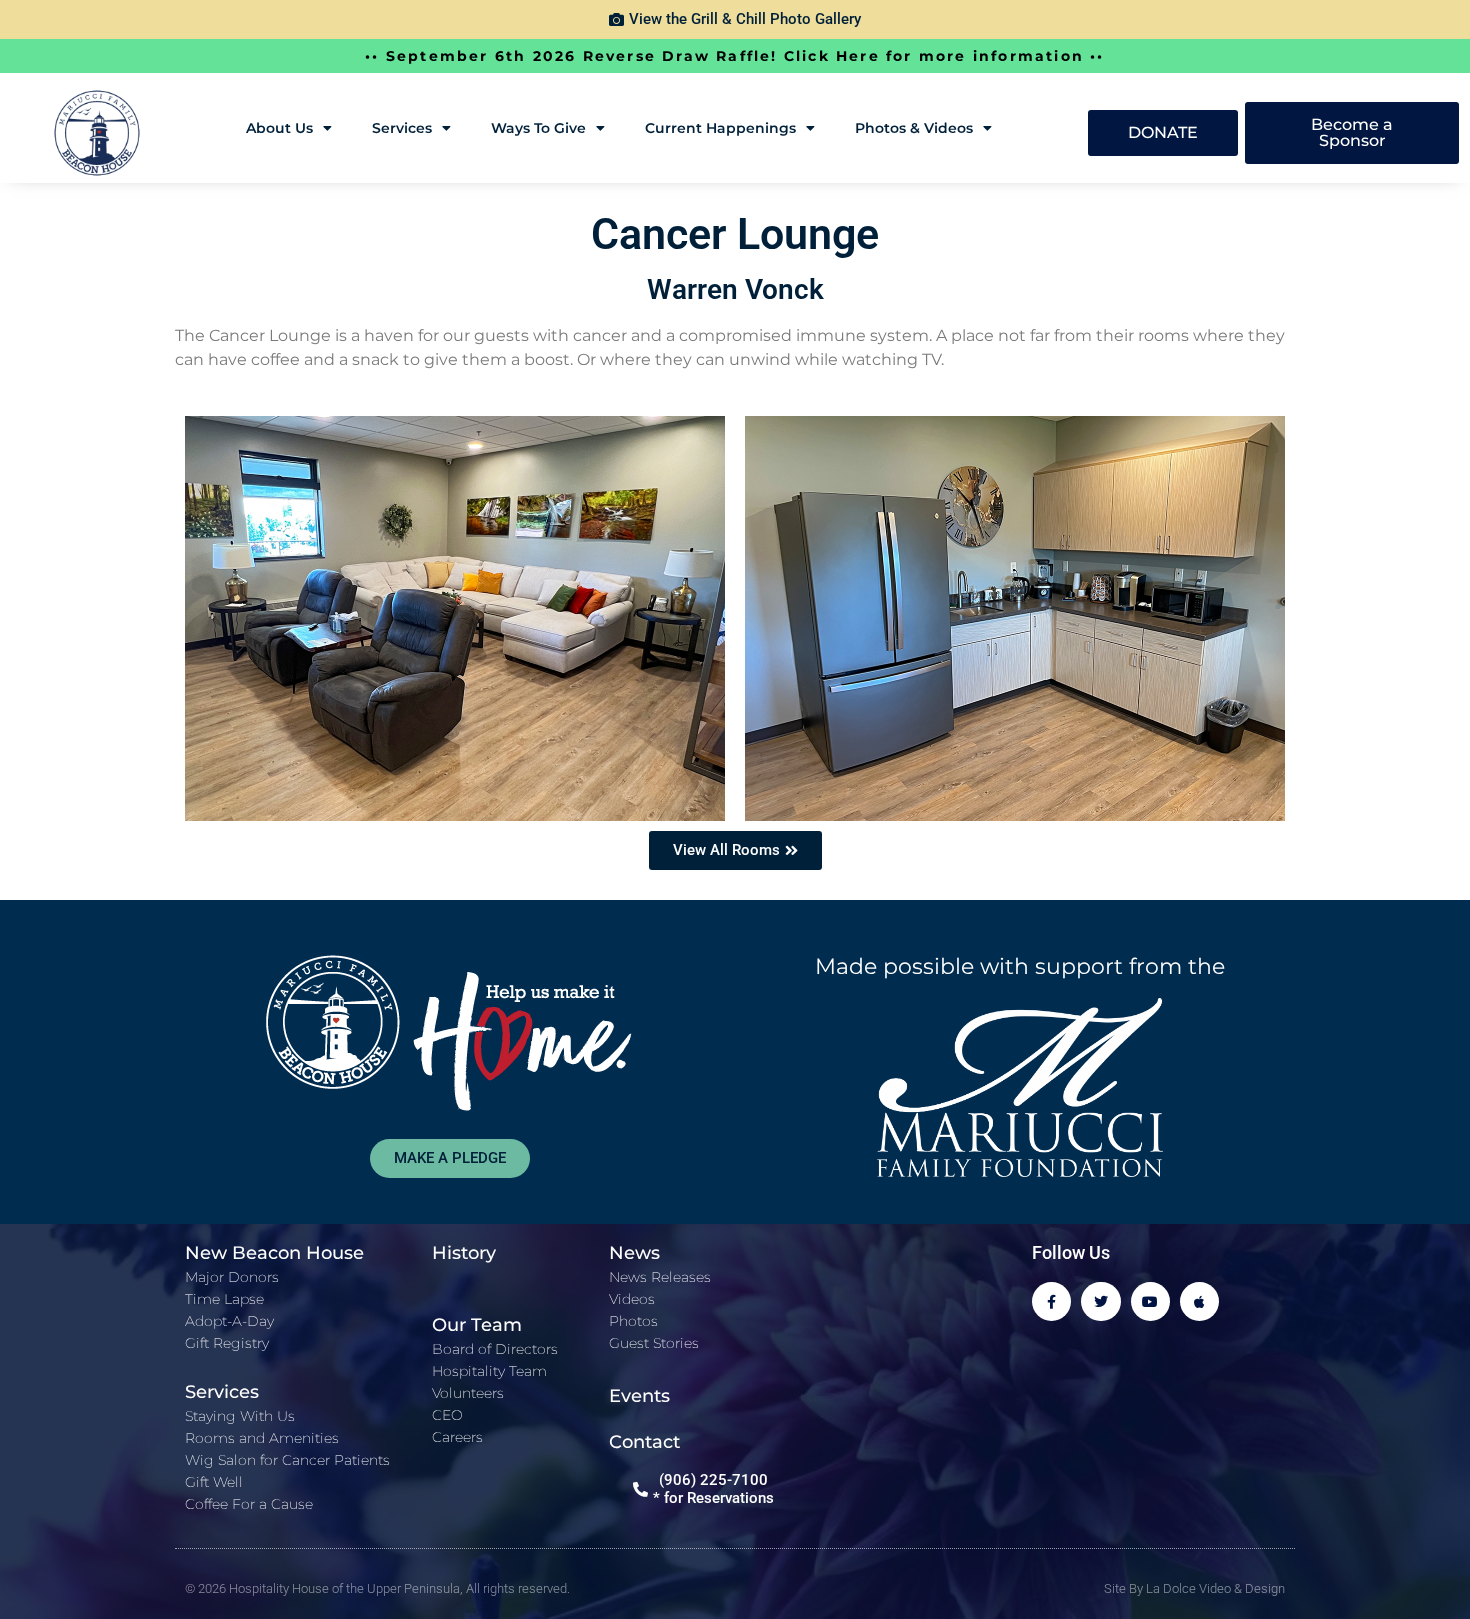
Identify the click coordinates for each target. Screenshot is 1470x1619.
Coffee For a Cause (249, 1504)
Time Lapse (224, 1299)
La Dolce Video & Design (1215, 1588)
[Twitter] (1100, 1301)
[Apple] (1199, 1301)
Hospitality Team (489, 1371)
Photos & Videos (914, 128)
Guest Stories (654, 1343)
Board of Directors (495, 1349)
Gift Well (214, 1482)
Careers (457, 1437)
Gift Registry (227, 1343)
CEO (447, 1415)
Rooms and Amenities (262, 1438)
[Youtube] (1150, 1301)
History (464, 1253)
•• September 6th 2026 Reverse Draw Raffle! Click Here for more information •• (734, 56)
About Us (279, 128)
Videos (632, 1299)
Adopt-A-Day (229, 1321)
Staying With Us (240, 1416)
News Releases (660, 1277)
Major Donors (232, 1277)
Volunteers (468, 1393)
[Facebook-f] (1051, 1301)
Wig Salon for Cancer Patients (287, 1460)
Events (639, 1396)
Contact (644, 1442)
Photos (633, 1321)
